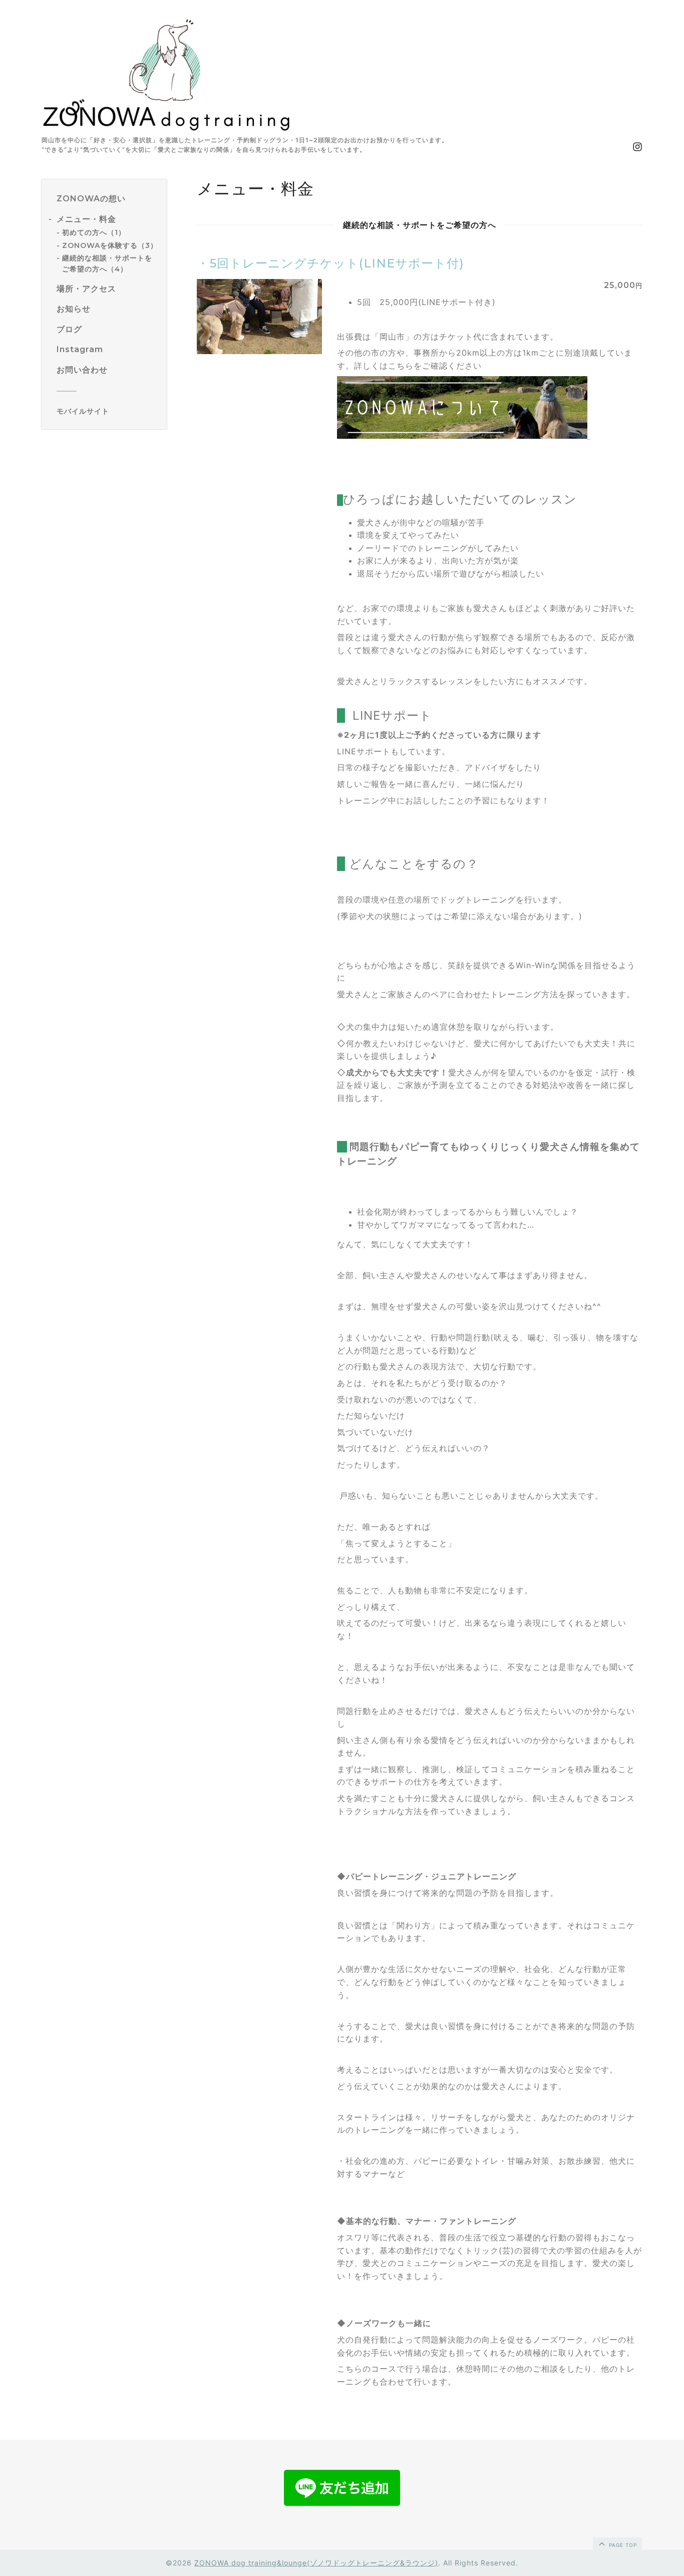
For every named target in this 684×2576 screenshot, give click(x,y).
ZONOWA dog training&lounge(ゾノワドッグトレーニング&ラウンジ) (316, 2563)
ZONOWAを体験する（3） (110, 245)
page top (622, 2545)
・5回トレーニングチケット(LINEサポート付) (330, 263)
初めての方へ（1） (94, 232)
